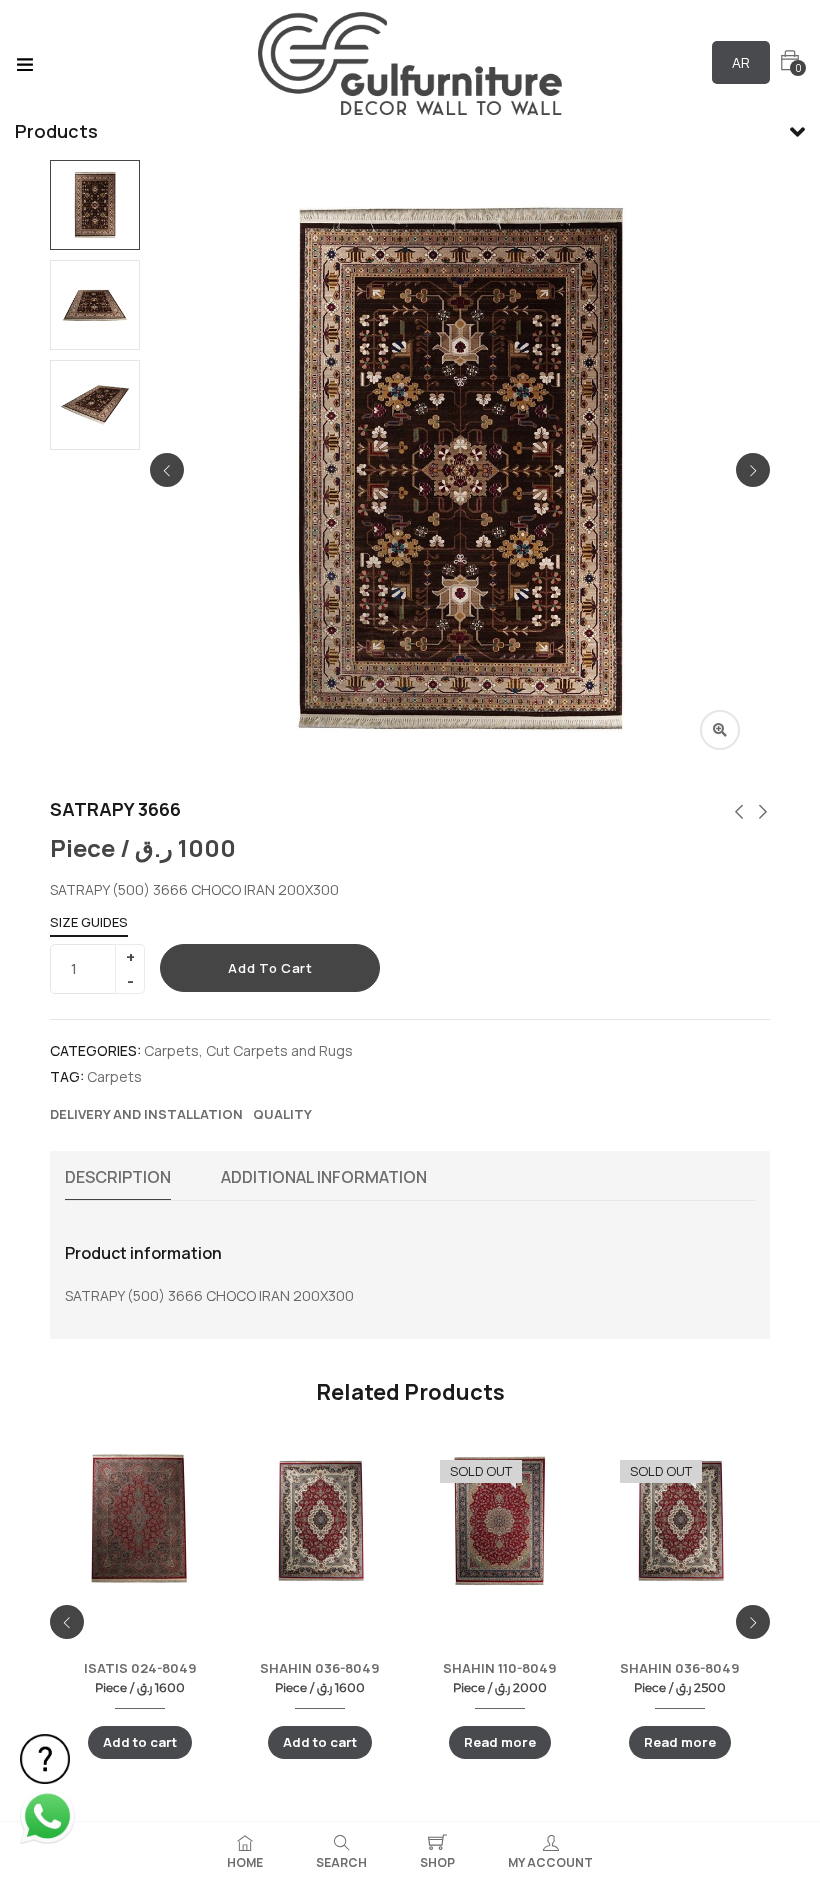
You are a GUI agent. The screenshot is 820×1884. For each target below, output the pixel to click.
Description (118, 1177)
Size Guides (89, 922)
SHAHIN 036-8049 (320, 1668)
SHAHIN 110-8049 (500, 1668)
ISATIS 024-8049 (140, 1668)
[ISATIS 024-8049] (140, 1520)
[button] (790, 60)
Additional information (324, 1177)
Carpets (171, 1050)
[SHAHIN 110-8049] (500, 1520)
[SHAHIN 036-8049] (320, 1520)
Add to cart (270, 968)
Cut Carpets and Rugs (279, 1050)
